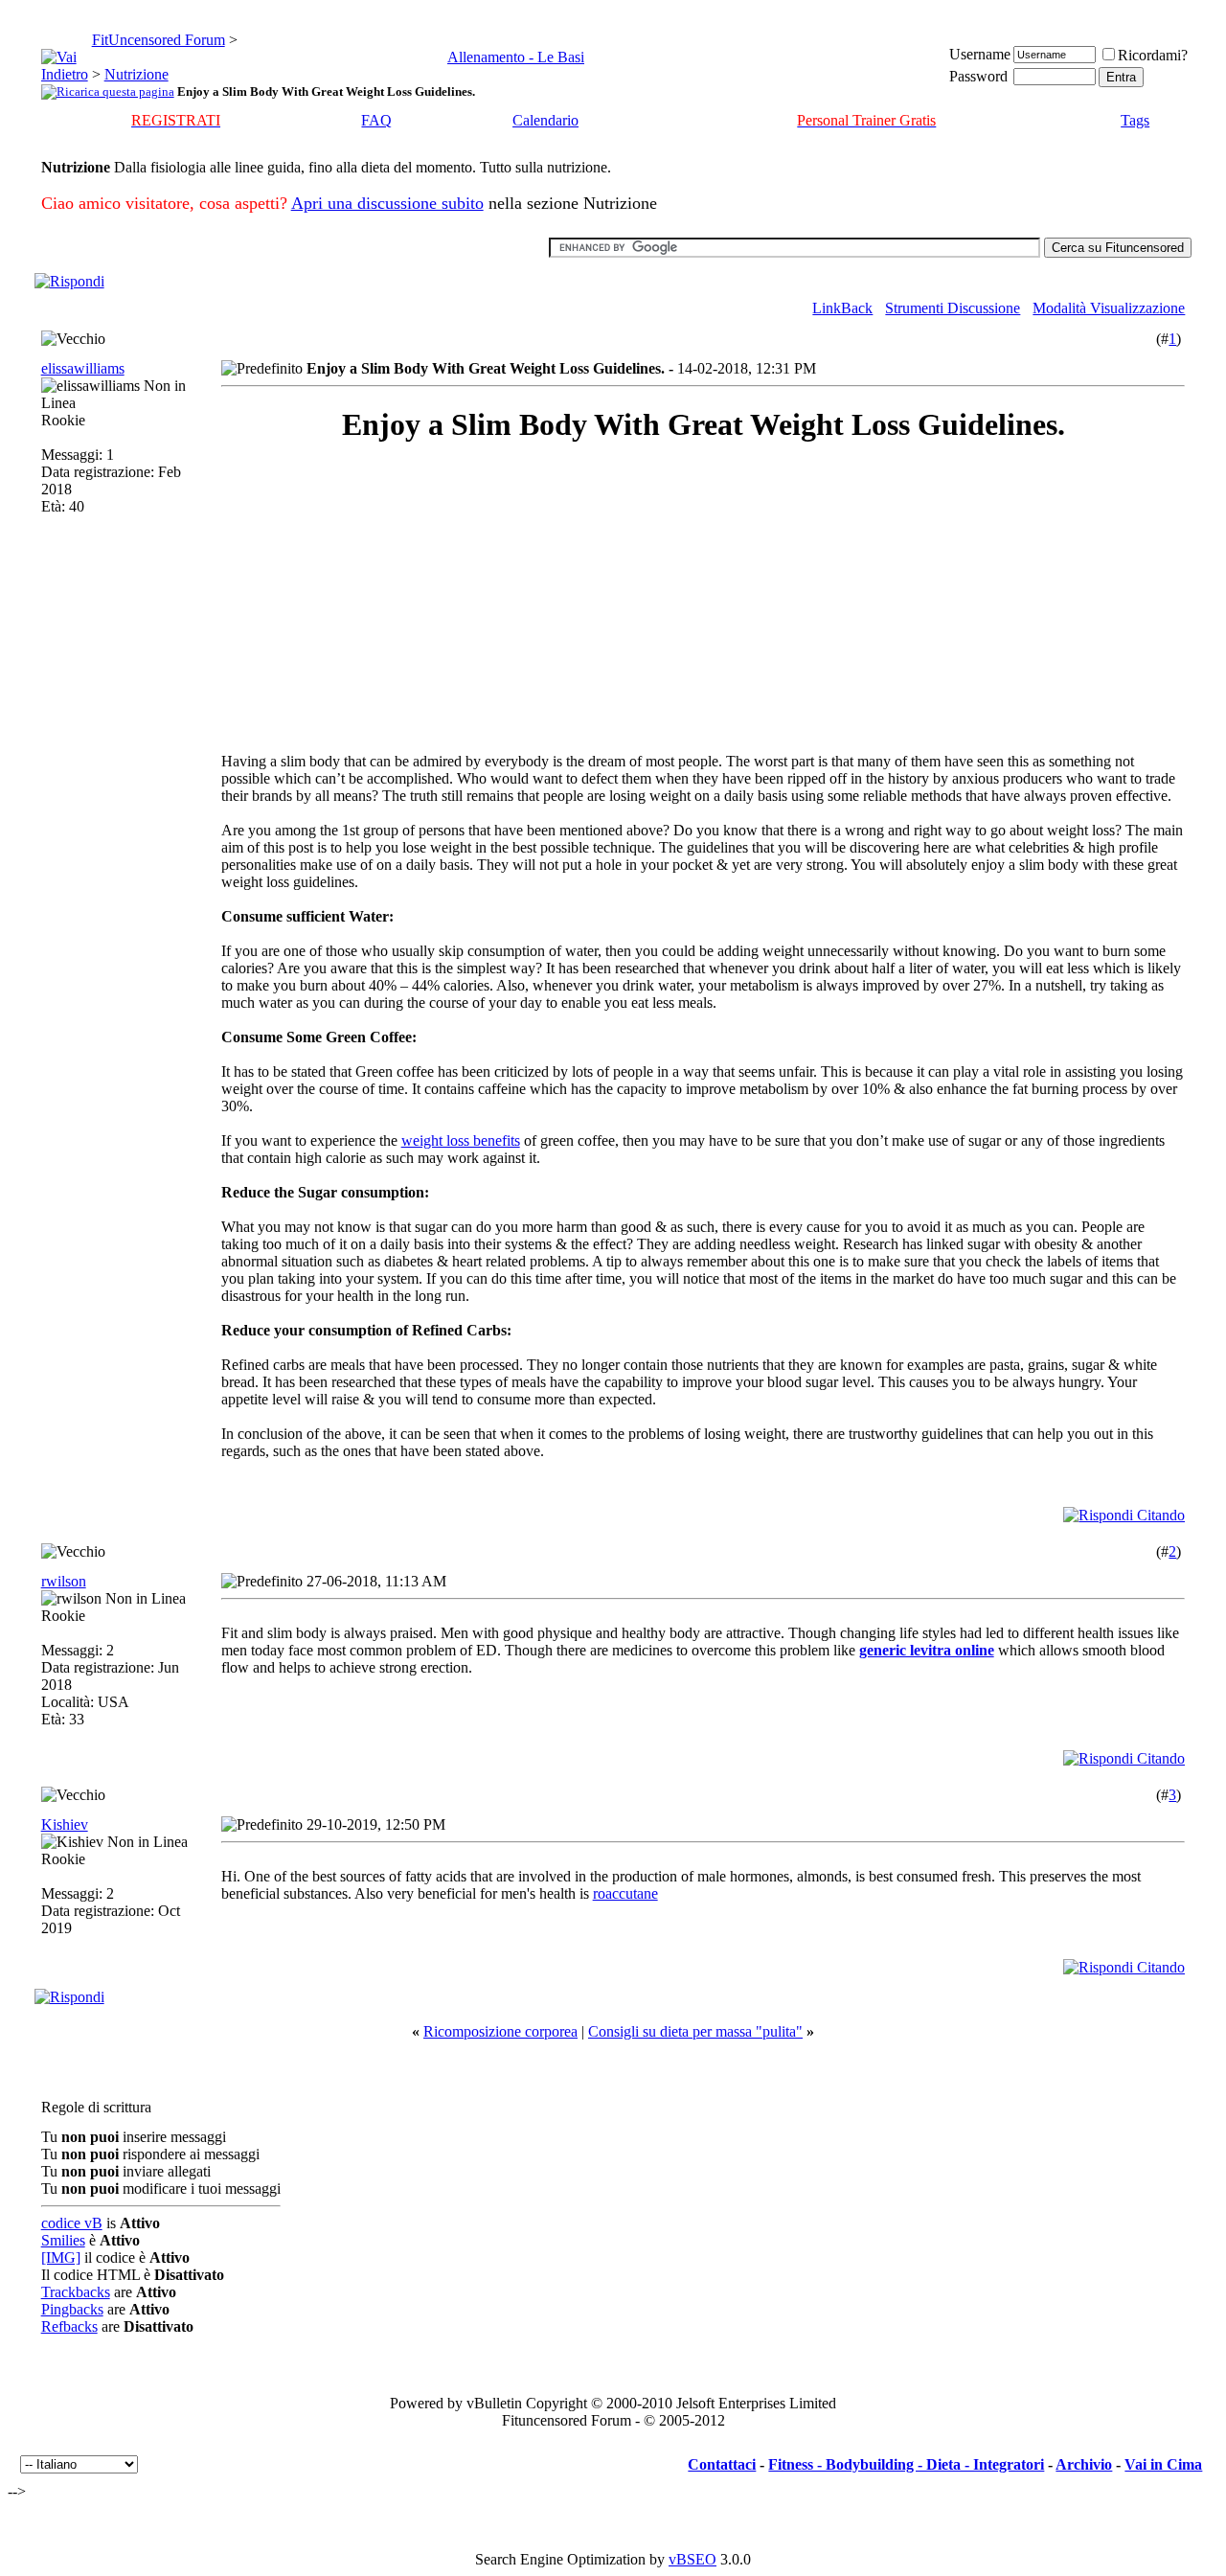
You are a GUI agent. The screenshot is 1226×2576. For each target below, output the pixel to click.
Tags (1135, 120)
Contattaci (722, 2464)
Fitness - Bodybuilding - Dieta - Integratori (906, 2464)
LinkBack (842, 308)
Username (980, 54)
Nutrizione (136, 74)
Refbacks (69, 2326)
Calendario (545, 120)
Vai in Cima (1163, 2464)
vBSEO (692, 2559)
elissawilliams (83, 368)
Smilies (63, 2240)
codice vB (72, 2223)
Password (978, 76)
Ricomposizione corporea (500, 2031)
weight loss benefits (461, 1140)
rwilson (64, 1581)
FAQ (376, 120)
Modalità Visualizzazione (1109, 308)
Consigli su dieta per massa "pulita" (695, 2031)
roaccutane (625, 1893)
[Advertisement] (392, 598)
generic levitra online (927, 1650)
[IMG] (61, 2257)
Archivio (1084, 2464)
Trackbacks (76, 2292)
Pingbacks (72, 2309)
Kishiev (65, 1824)
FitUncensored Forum (159, 40)
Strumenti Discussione (953, 308)
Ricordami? (1153, 55)
